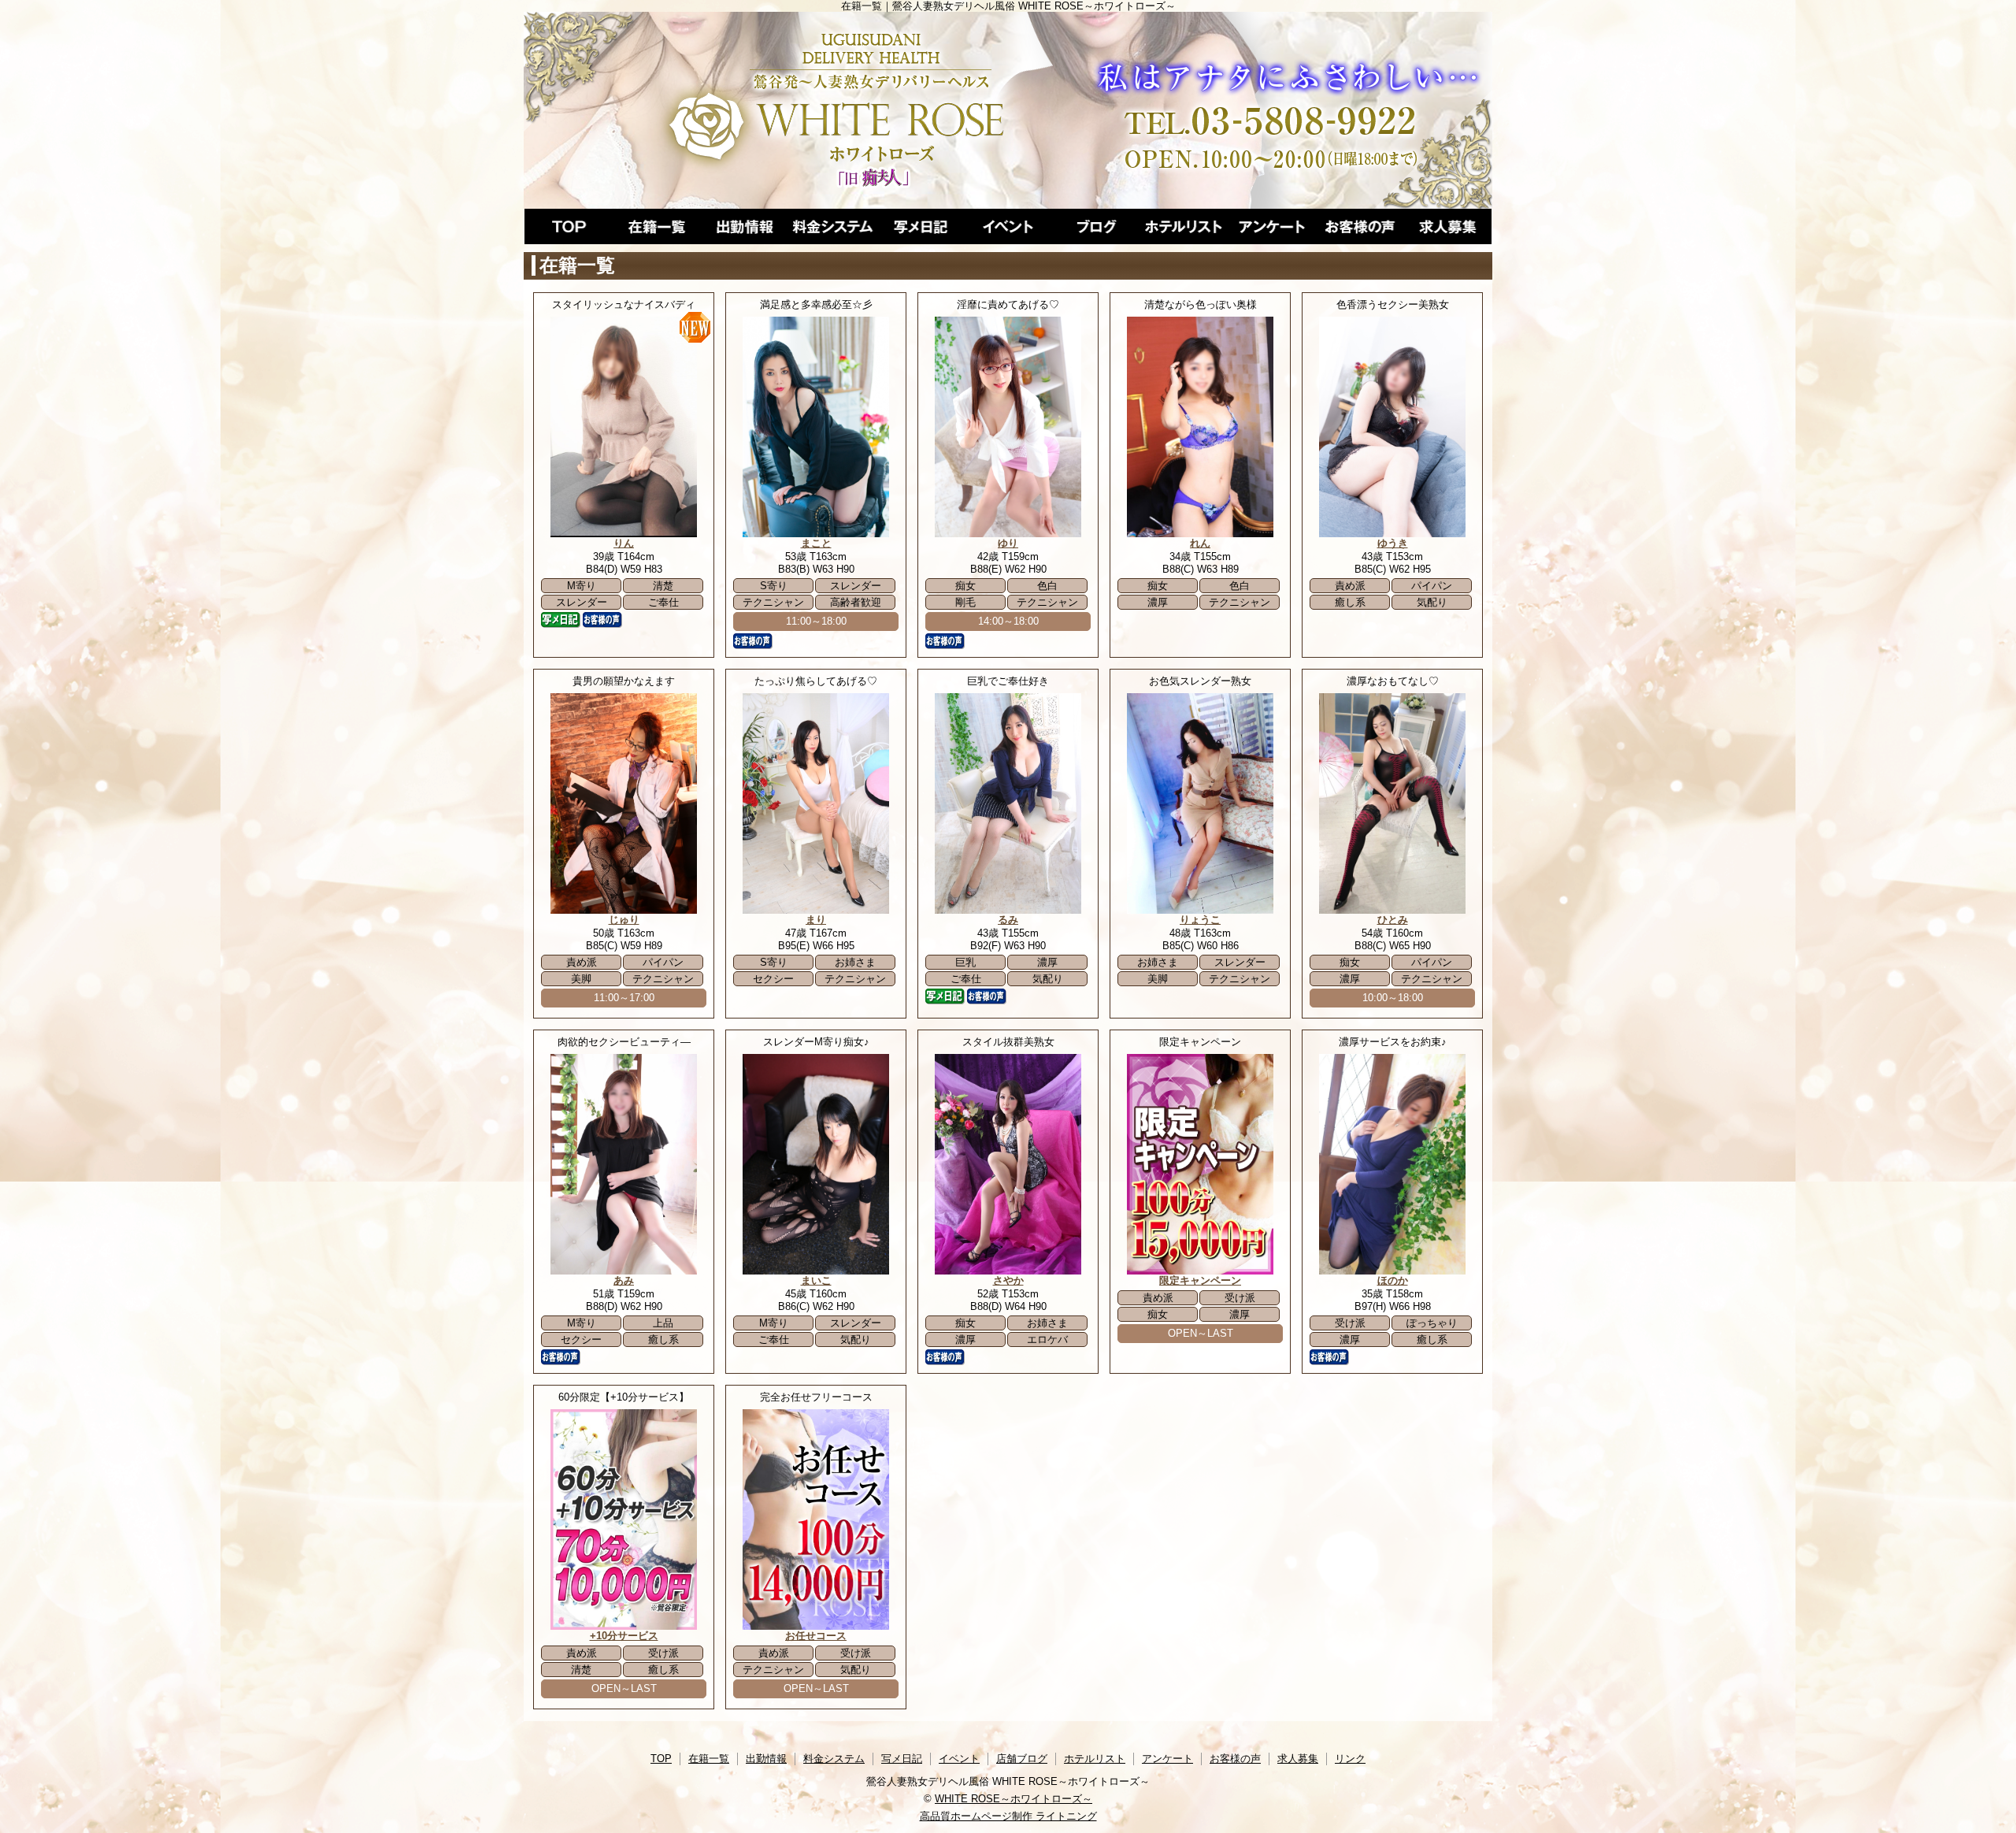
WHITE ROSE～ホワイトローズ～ (1014, 1799)
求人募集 (1447, 226)
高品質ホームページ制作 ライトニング (1008, 1816)
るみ (1008, 920)
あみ (624, 1280)
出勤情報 (744, 226)
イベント (1008, 226)
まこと (816, 543)
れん (1200, 543)
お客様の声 (1360, 226)
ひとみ (1393, 920)
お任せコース (816, 1636)
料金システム (832, 226)
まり (816, 920)
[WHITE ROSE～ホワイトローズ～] (1008, 110)
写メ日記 (921, 226)
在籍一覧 (657, 226)
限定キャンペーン (1200, 1280)
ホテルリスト (1184, 226)
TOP (569, 226)
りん (624, 543)
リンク (1350, 1759)
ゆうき (1393, 543)
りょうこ (1200, 920)
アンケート (1272, 226)
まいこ (816, 1280)
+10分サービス (624, 1636)
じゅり (624, 920)
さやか (1008, 1280)
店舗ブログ (1096, 226)
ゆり (1008, 543)
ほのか (1393, 1280)
